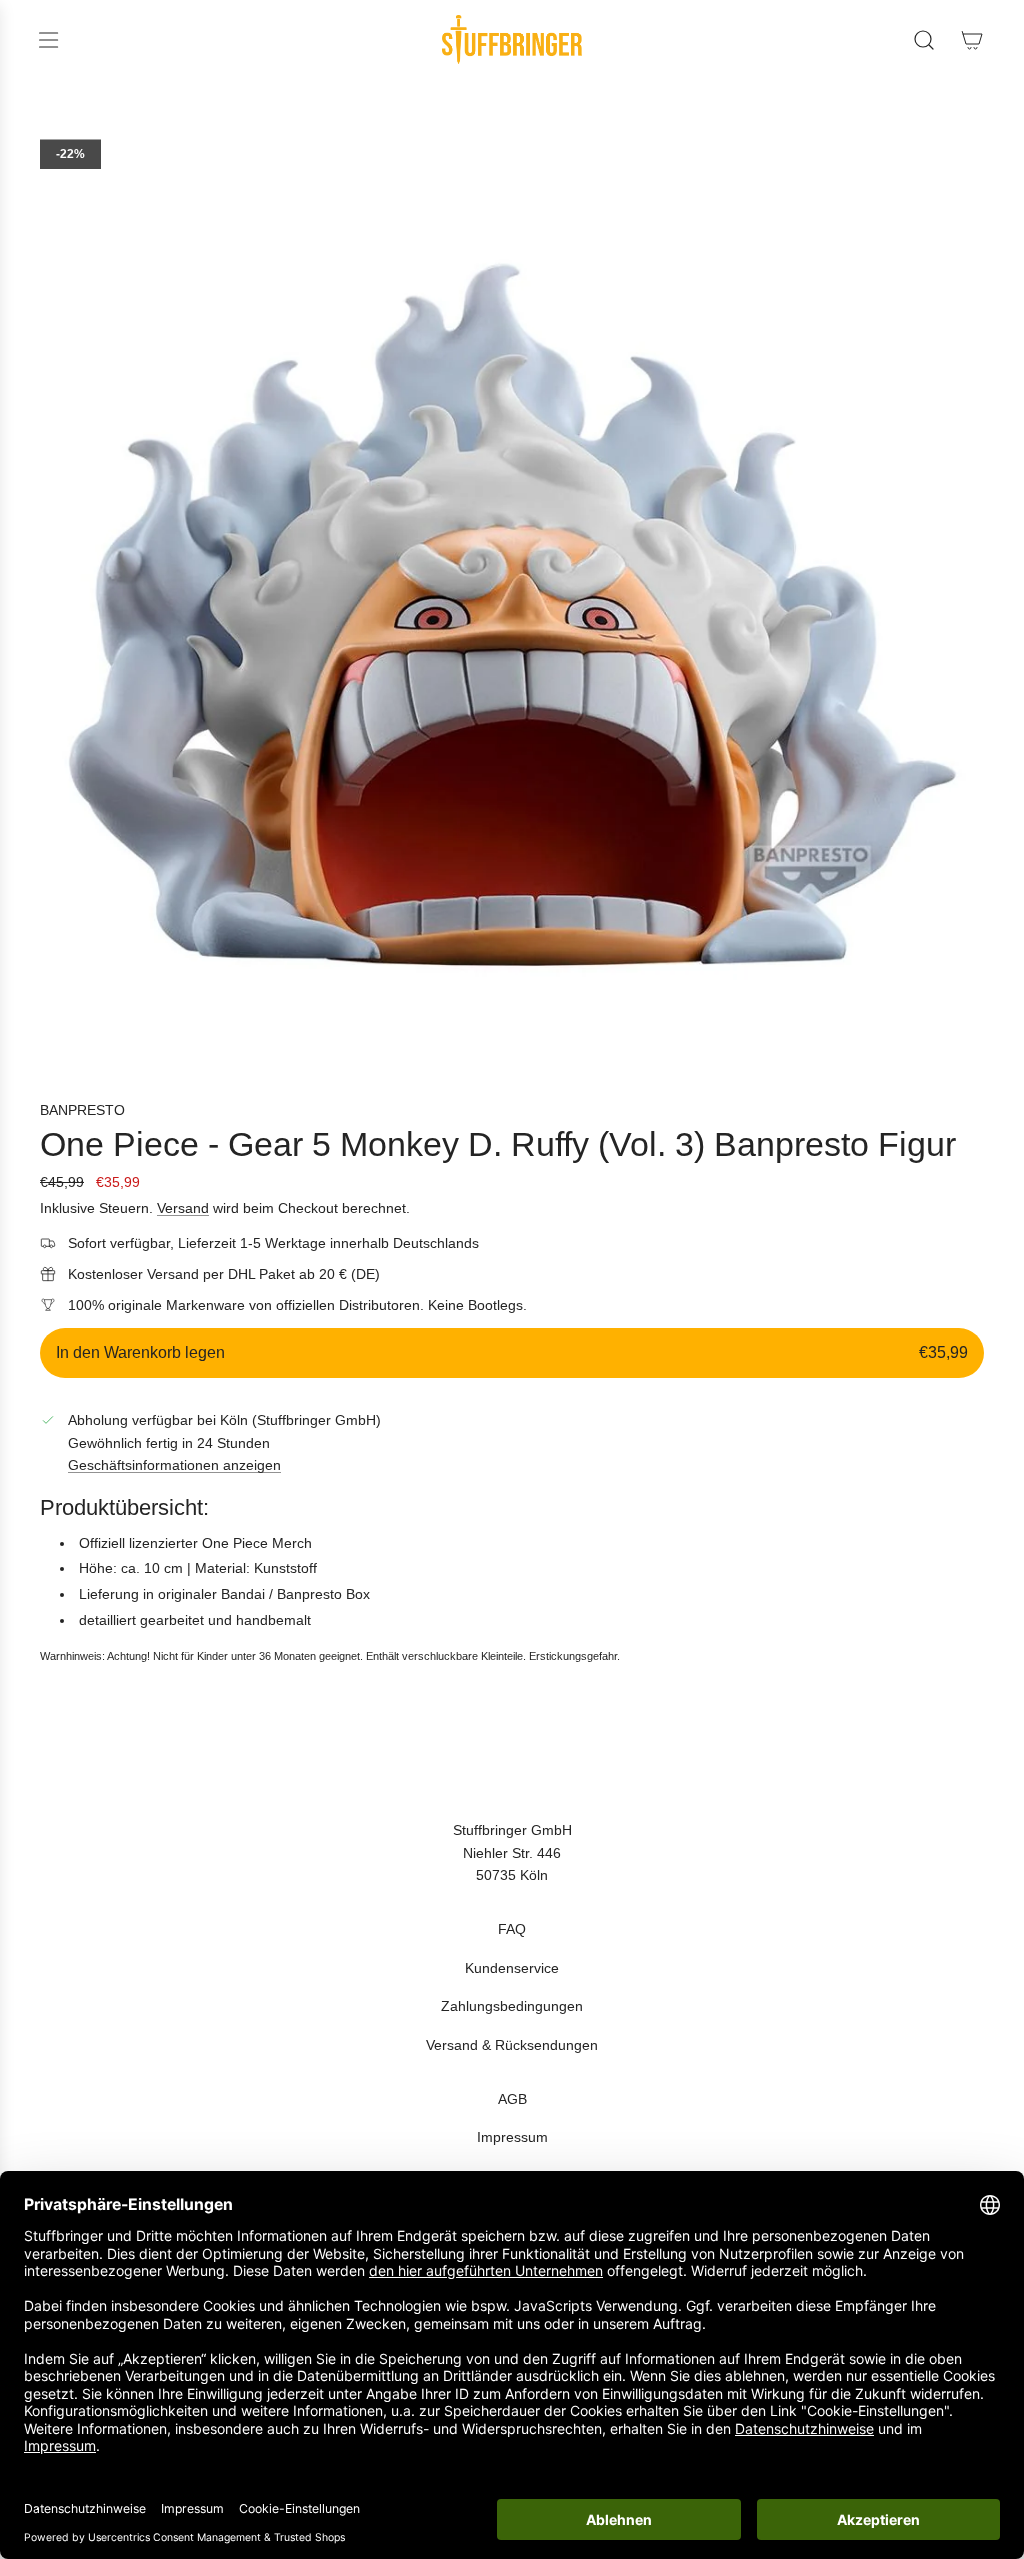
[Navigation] (48, 40)
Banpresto (82, 1110)
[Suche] (924, 40)
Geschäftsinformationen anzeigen (174, 1465)
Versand (183, 1208)
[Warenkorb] (972, 40)
